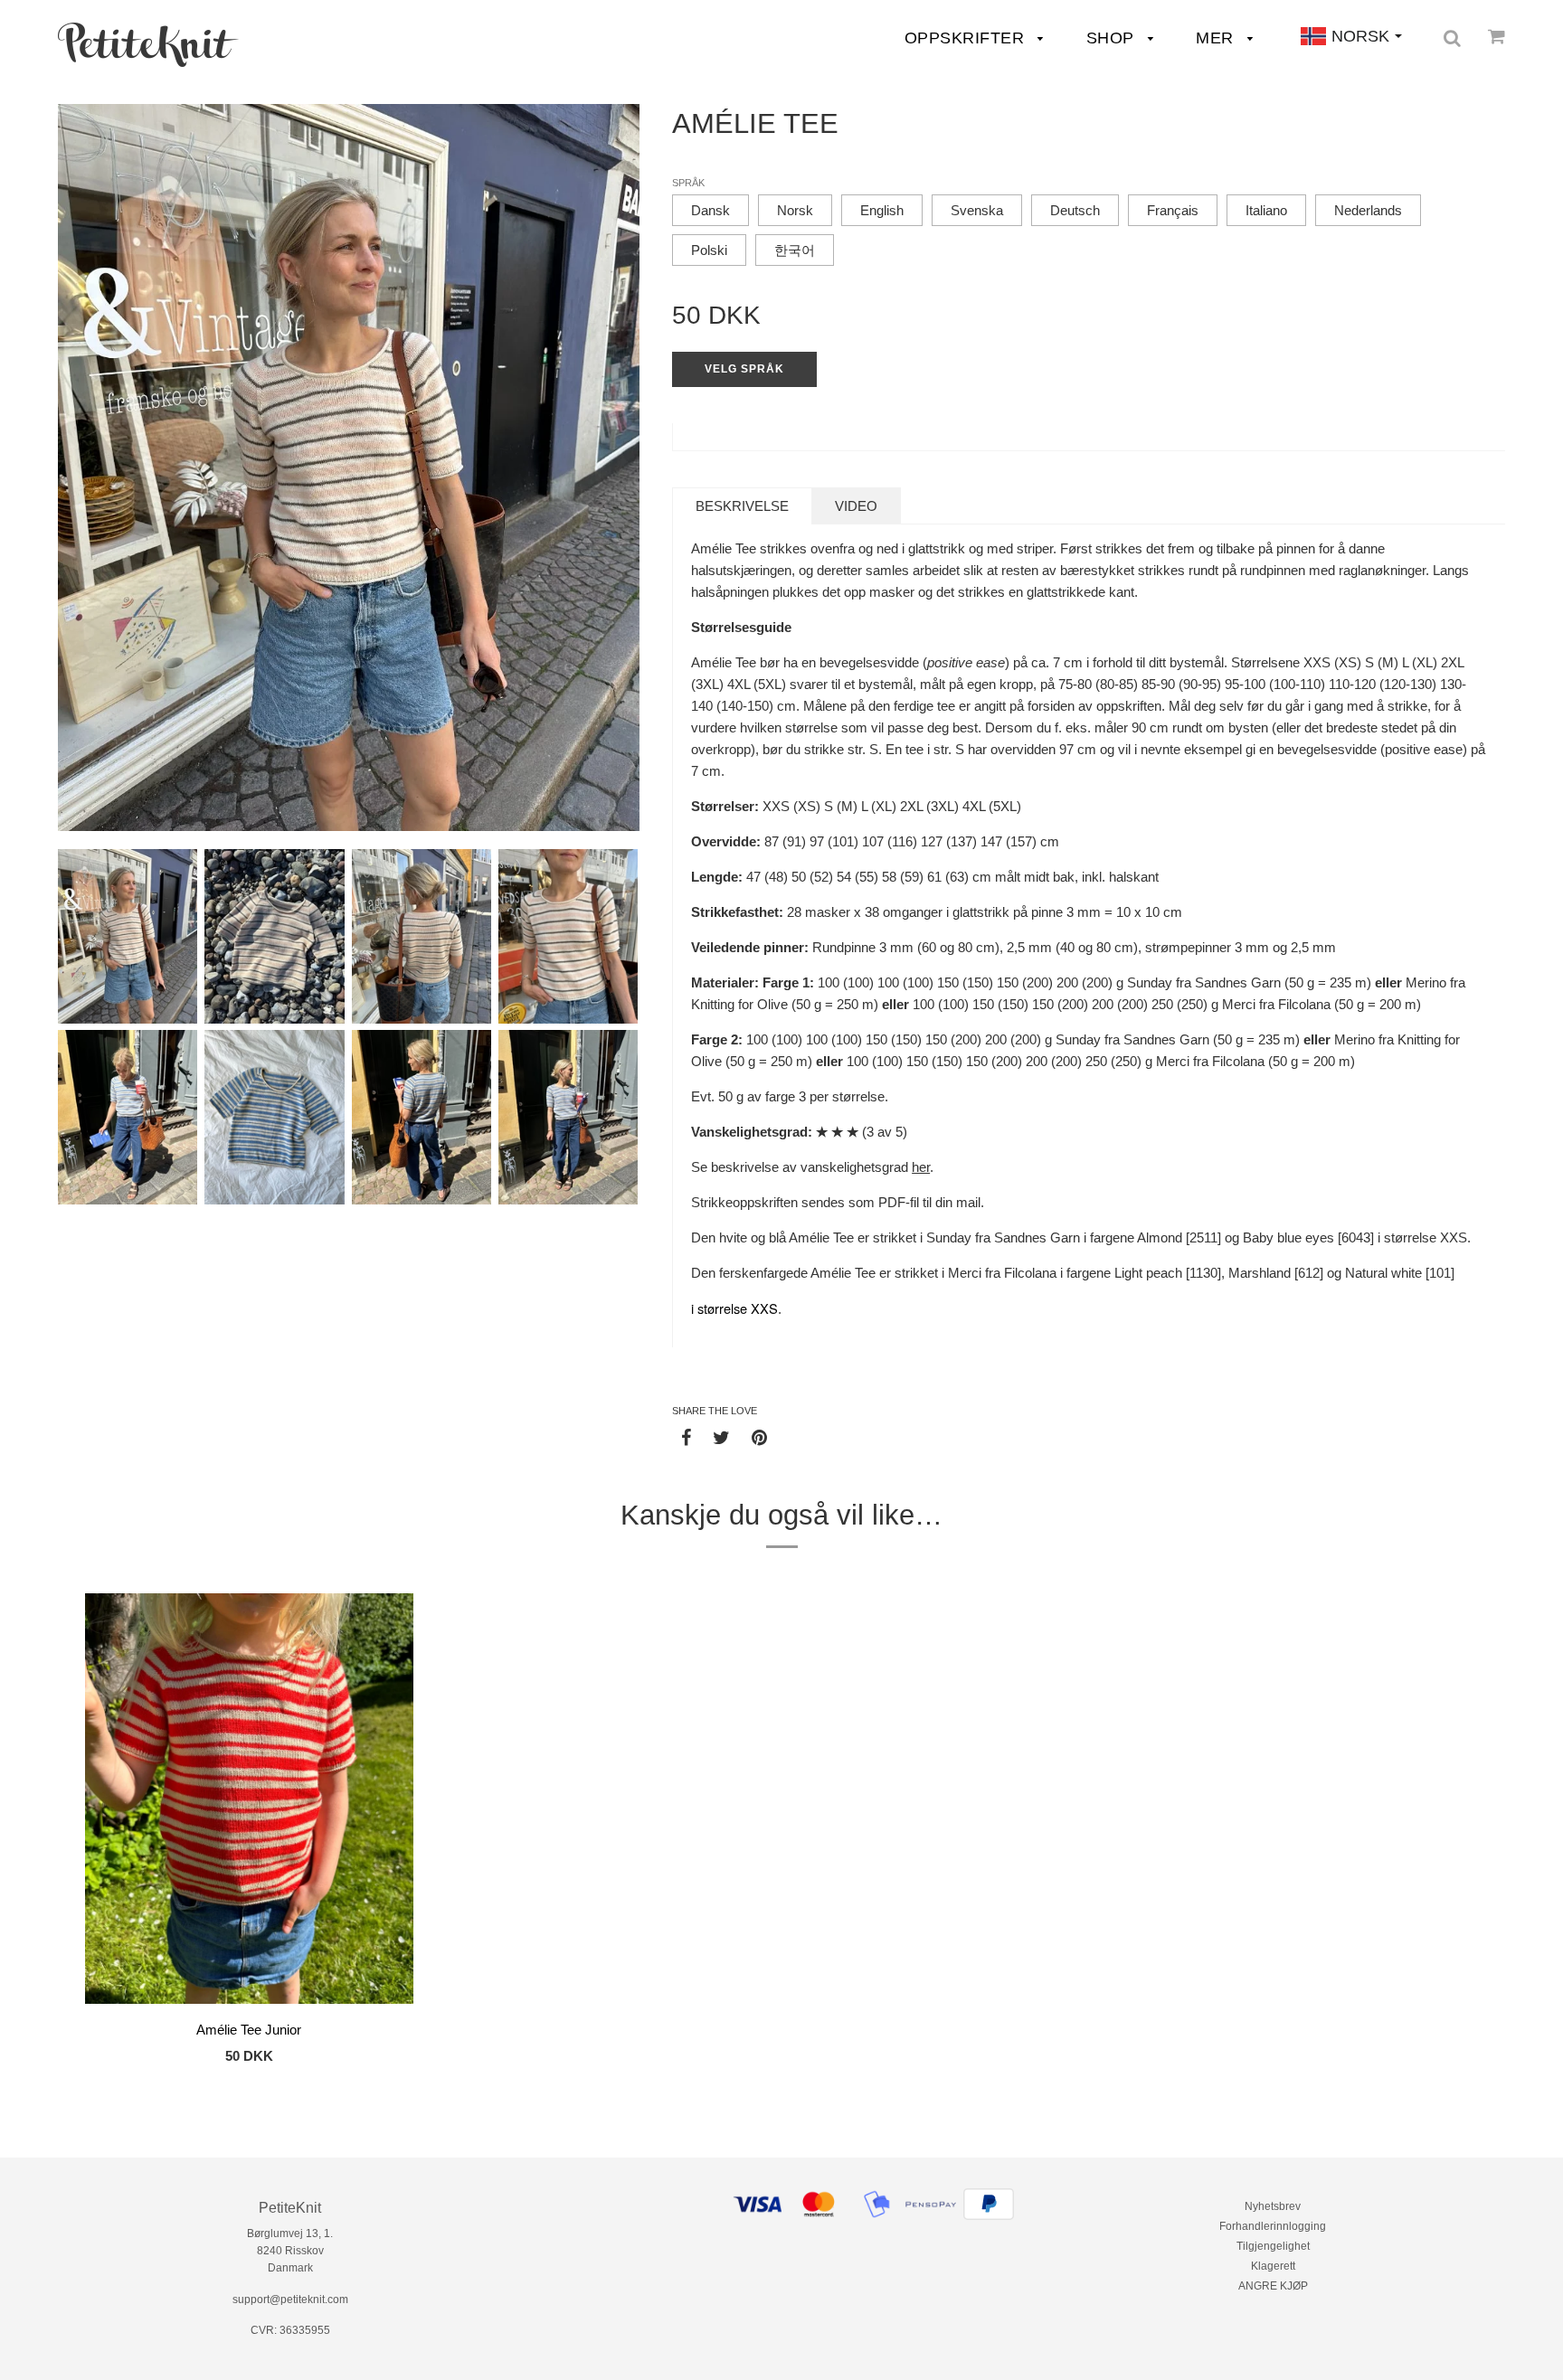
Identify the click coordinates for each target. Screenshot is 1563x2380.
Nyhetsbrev (1273, 2206)
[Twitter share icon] (721, 1437)
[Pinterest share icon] (759, 1437)
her (921, 1167)
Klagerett (1273, 2266)
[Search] (1452, 38)
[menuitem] (148, 45)
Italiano (1266, 210)
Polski (709, 250)
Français (1173, 210)
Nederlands (1368, 210)
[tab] (742, 506)
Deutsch (1075, 210)
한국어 (795, 250)
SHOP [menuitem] (1113, 38)
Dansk (710, 210)
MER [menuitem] (1217, 38)
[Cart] (1497, 36)
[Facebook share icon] (686, 1437)
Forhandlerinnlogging (1273, 2226)
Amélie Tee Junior (249, 2030)
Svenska (977, 210)
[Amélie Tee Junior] (249, 1801)
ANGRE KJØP (1273, 2286)
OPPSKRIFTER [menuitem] (967, 38)
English (882, 210)
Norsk (795, 210)
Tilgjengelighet (1273, 2246)
